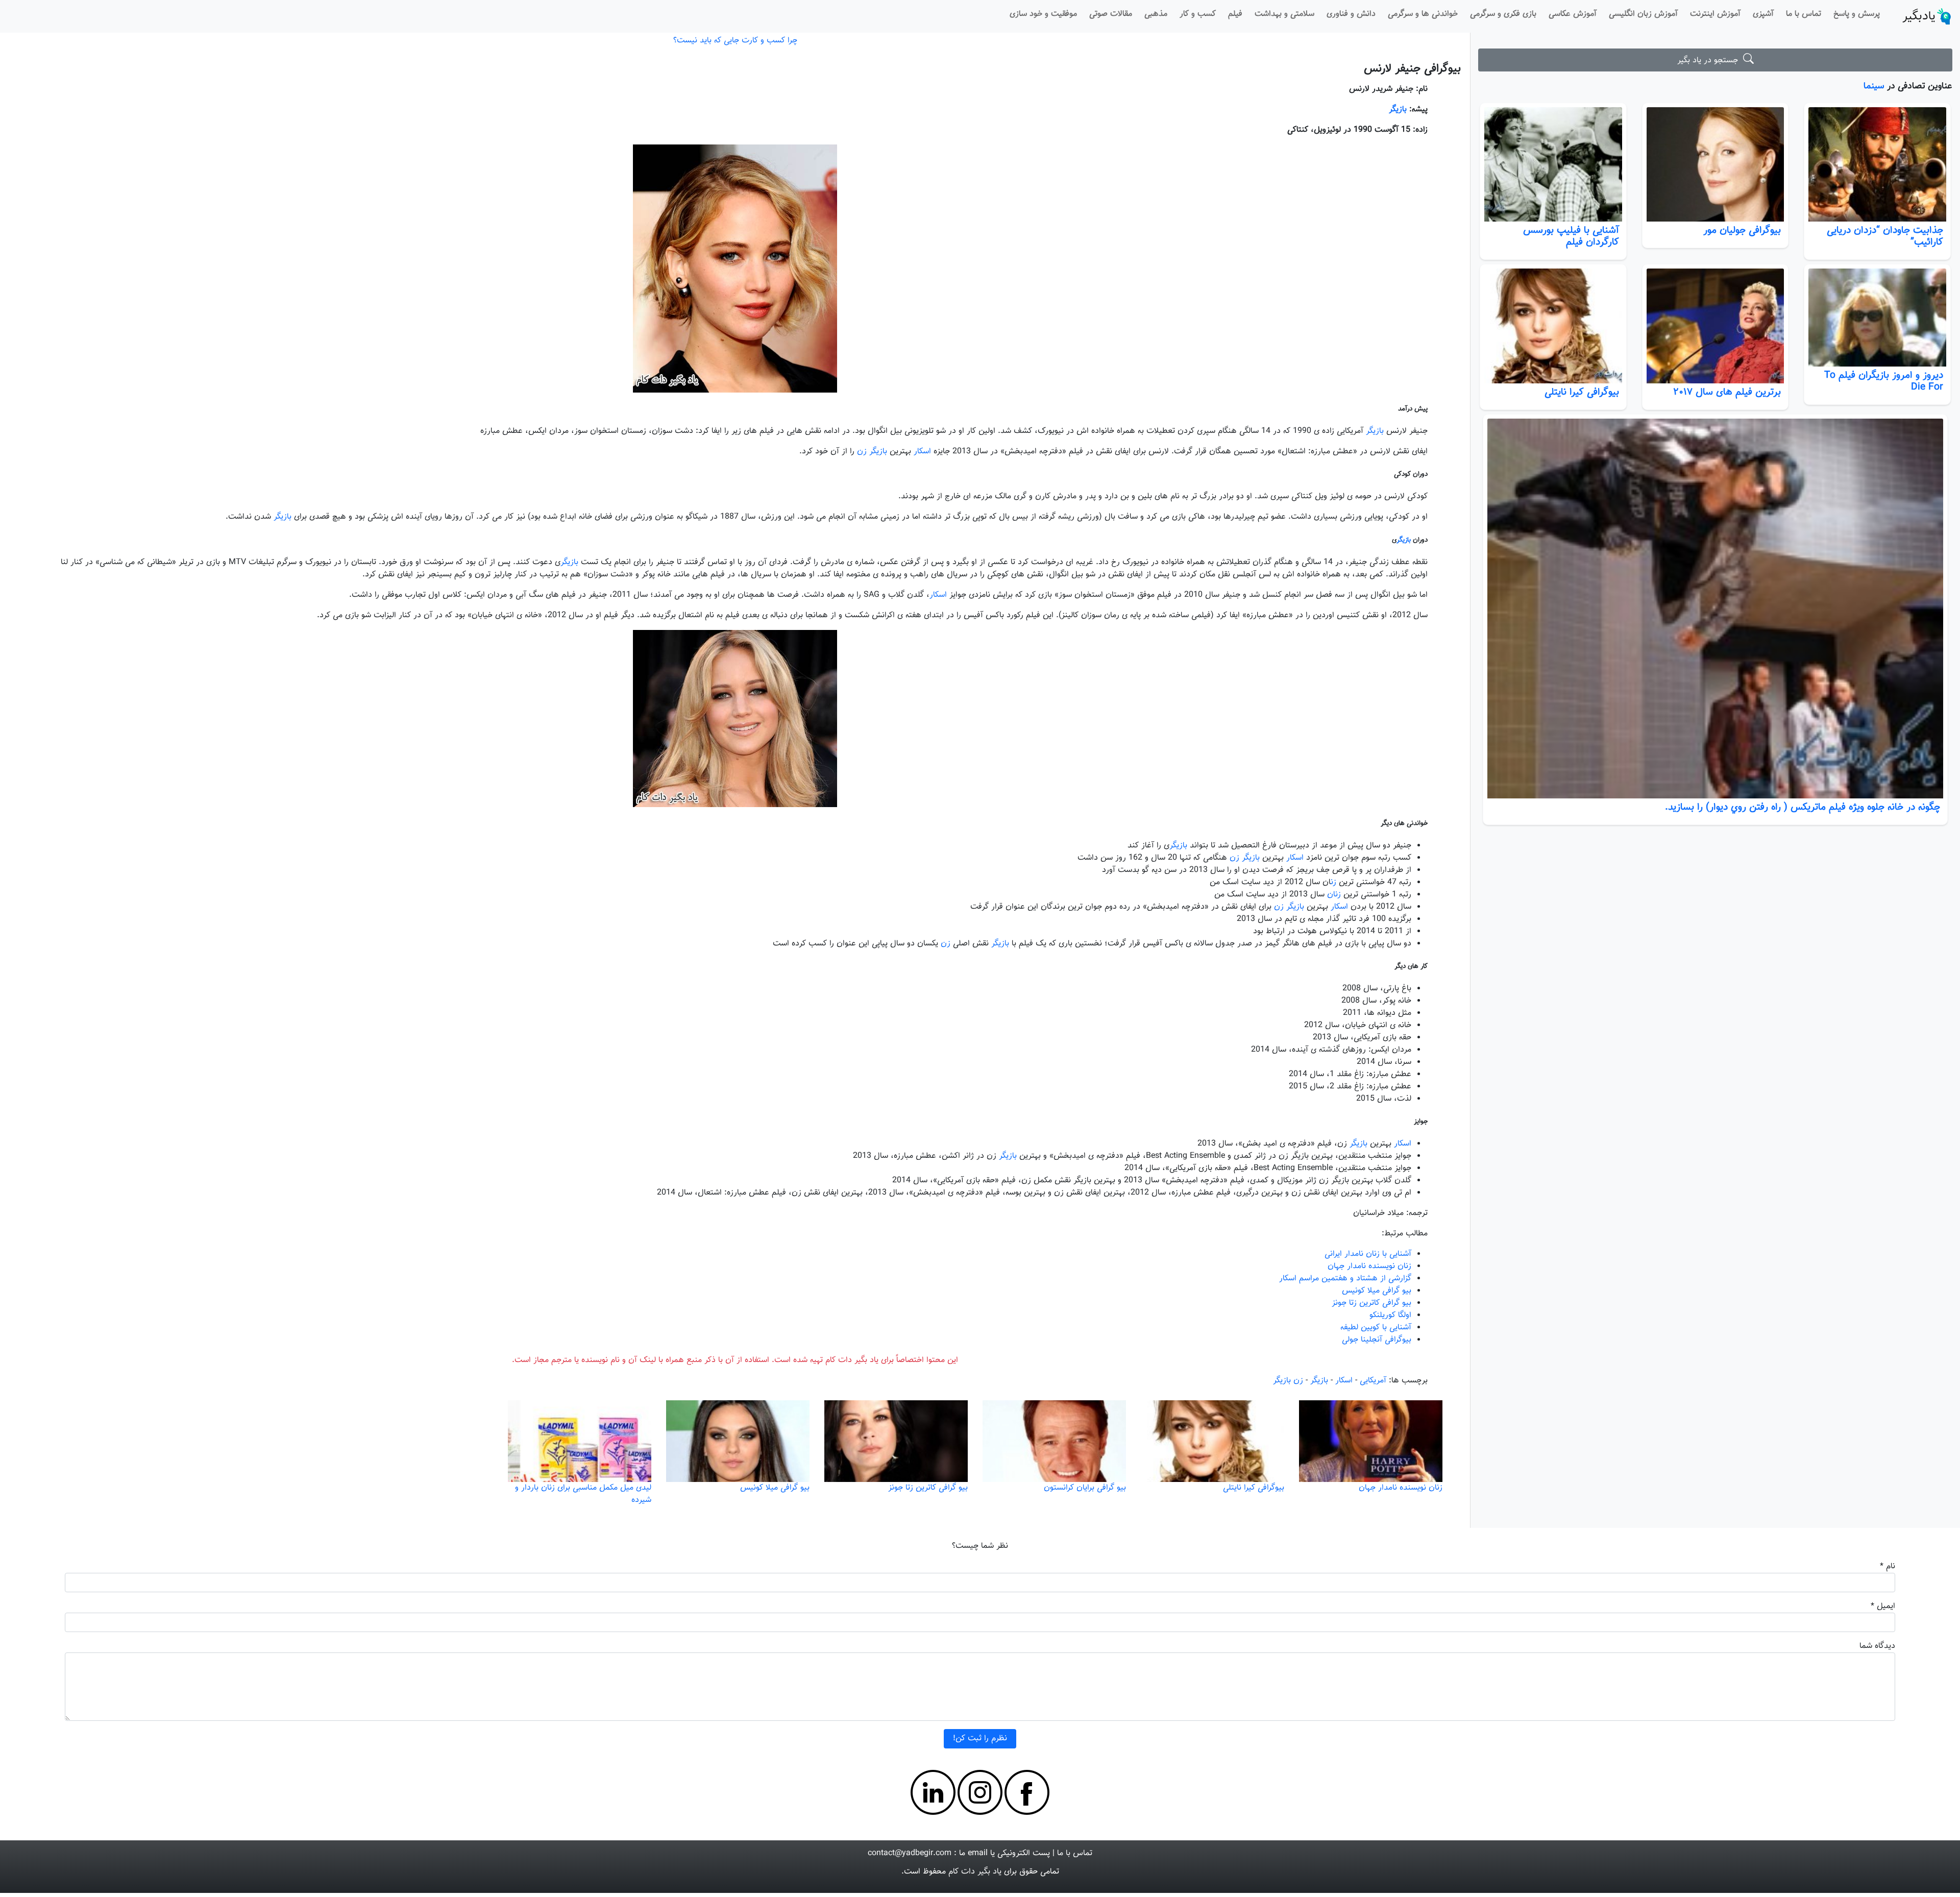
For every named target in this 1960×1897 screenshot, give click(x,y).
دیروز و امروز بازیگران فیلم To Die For (1884, 381)
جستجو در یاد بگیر (1710, 60)
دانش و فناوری (1351, 14)
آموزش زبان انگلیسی (1643, 14)
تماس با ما (1804, 14)
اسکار (922, 452)
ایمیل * (1883, 1606)
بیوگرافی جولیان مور (1742, 230)
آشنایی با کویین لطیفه (1376, 1328)
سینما (1874, 86)
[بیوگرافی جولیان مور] (1716, 165)
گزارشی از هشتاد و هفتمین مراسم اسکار (1345, 1279)
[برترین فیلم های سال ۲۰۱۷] (1716, 326)
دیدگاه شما (1877, 1646)
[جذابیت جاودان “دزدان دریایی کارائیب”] (1877, 165)
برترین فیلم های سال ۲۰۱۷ (1727, 392)
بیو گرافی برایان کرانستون (1085, 1488)
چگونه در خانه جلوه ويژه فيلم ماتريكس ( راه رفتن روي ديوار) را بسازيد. (1803, 807)
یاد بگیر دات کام (975, 1872)
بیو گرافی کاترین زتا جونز (1371, 1303)
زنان (1334, 895)
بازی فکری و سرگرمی (1503, 14)
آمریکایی (1373, 1381)
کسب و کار (1198, 14)
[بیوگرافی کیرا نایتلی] (1553, 326)
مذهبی (1156, 14)
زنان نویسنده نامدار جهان (1369, 1266)
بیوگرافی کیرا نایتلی (1582, 392)
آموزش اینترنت (1715, 14)
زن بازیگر (1288, 1381)
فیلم (1235, 14)
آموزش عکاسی (1573, 14)
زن (862, 452)
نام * (1888, 1566)
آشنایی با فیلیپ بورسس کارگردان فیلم (1571, 236)
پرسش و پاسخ (1857, 14)
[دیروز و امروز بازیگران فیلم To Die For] (1877, 318)
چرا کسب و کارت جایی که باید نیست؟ (735, 41)
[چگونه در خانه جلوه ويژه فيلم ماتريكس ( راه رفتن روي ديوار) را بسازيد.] (1715, 609)
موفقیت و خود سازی (1043, 14)
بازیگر (1398, 110)
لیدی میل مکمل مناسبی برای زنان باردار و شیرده (583, 1494)
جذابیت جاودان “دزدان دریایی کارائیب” (1885, 236)
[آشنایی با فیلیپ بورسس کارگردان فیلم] (1553, 165)
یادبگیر (1919, 16)
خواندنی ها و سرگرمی (1423, 14)
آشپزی (1763, 14)
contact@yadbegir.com (910, 1853)
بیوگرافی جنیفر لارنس (1412, 69)
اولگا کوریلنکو (1390, 1315)
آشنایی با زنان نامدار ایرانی (1368, 1254)
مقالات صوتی (1111, 14)
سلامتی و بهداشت (1284, 14)
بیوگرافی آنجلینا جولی (1377, 1340)
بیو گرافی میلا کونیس (1377, 1291)
